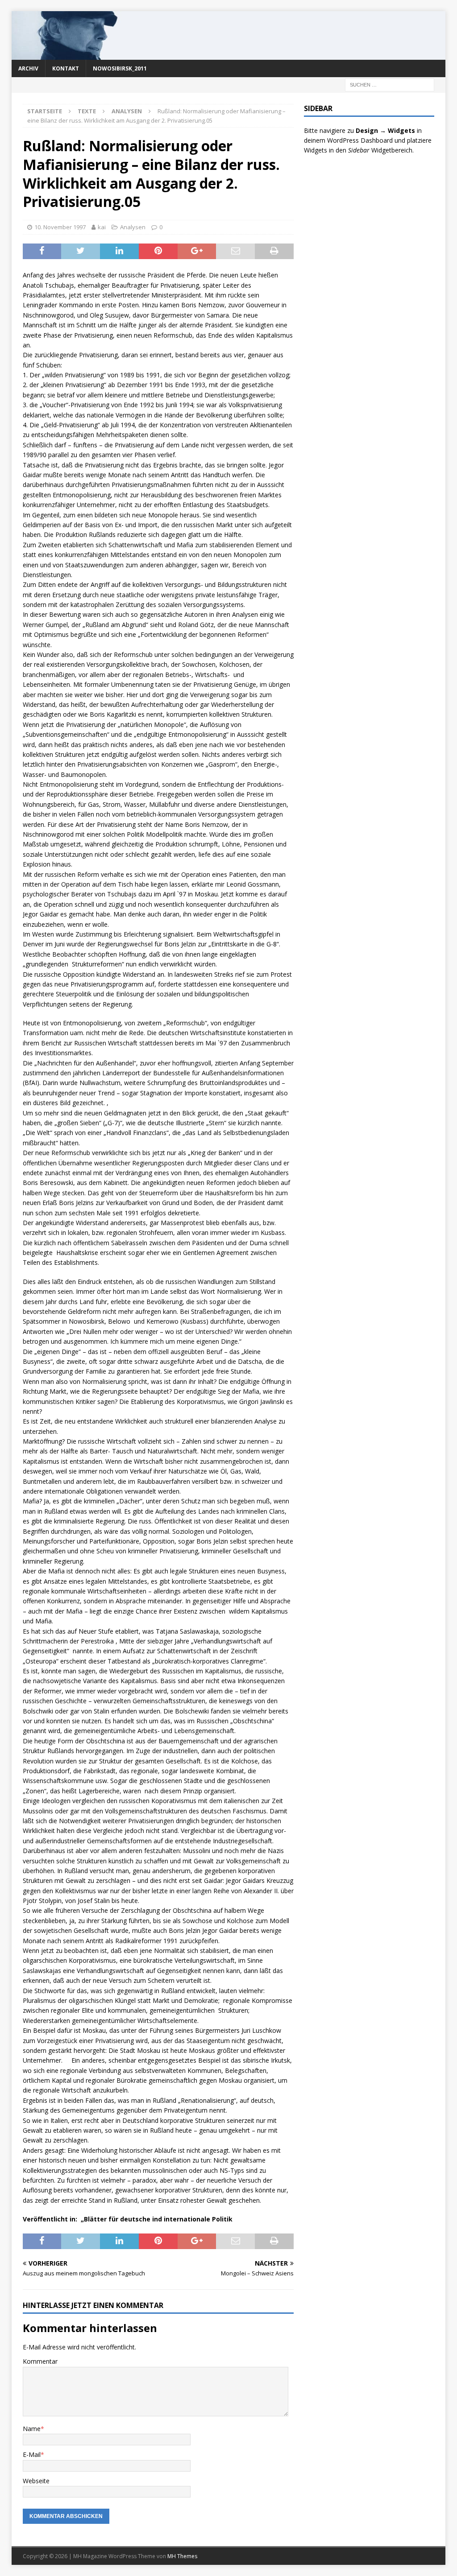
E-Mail (32, 2454)
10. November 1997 (60, 227)
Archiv (28, 68)
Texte (87, 111)
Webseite (36, 2481)
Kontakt (66, 68)
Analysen (133, 227)
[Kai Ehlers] (229, 54)
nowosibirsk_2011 (120, 68)
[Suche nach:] (390, 84)
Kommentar (40, 2361)
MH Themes (182, 2556)
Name (32, 2429)
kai (102, 227)
